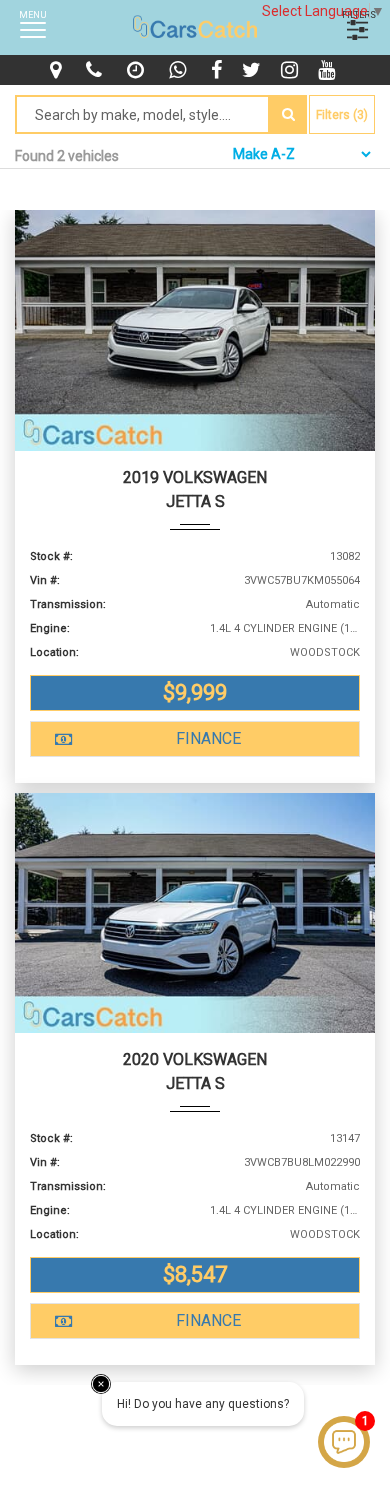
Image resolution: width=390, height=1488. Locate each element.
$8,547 (195, 1274)
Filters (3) (342, 115)
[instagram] (292, 70)
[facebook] (219, 70)
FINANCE (208, 738)
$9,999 (195, 692)
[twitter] (254, 70)
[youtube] (329, 70)
